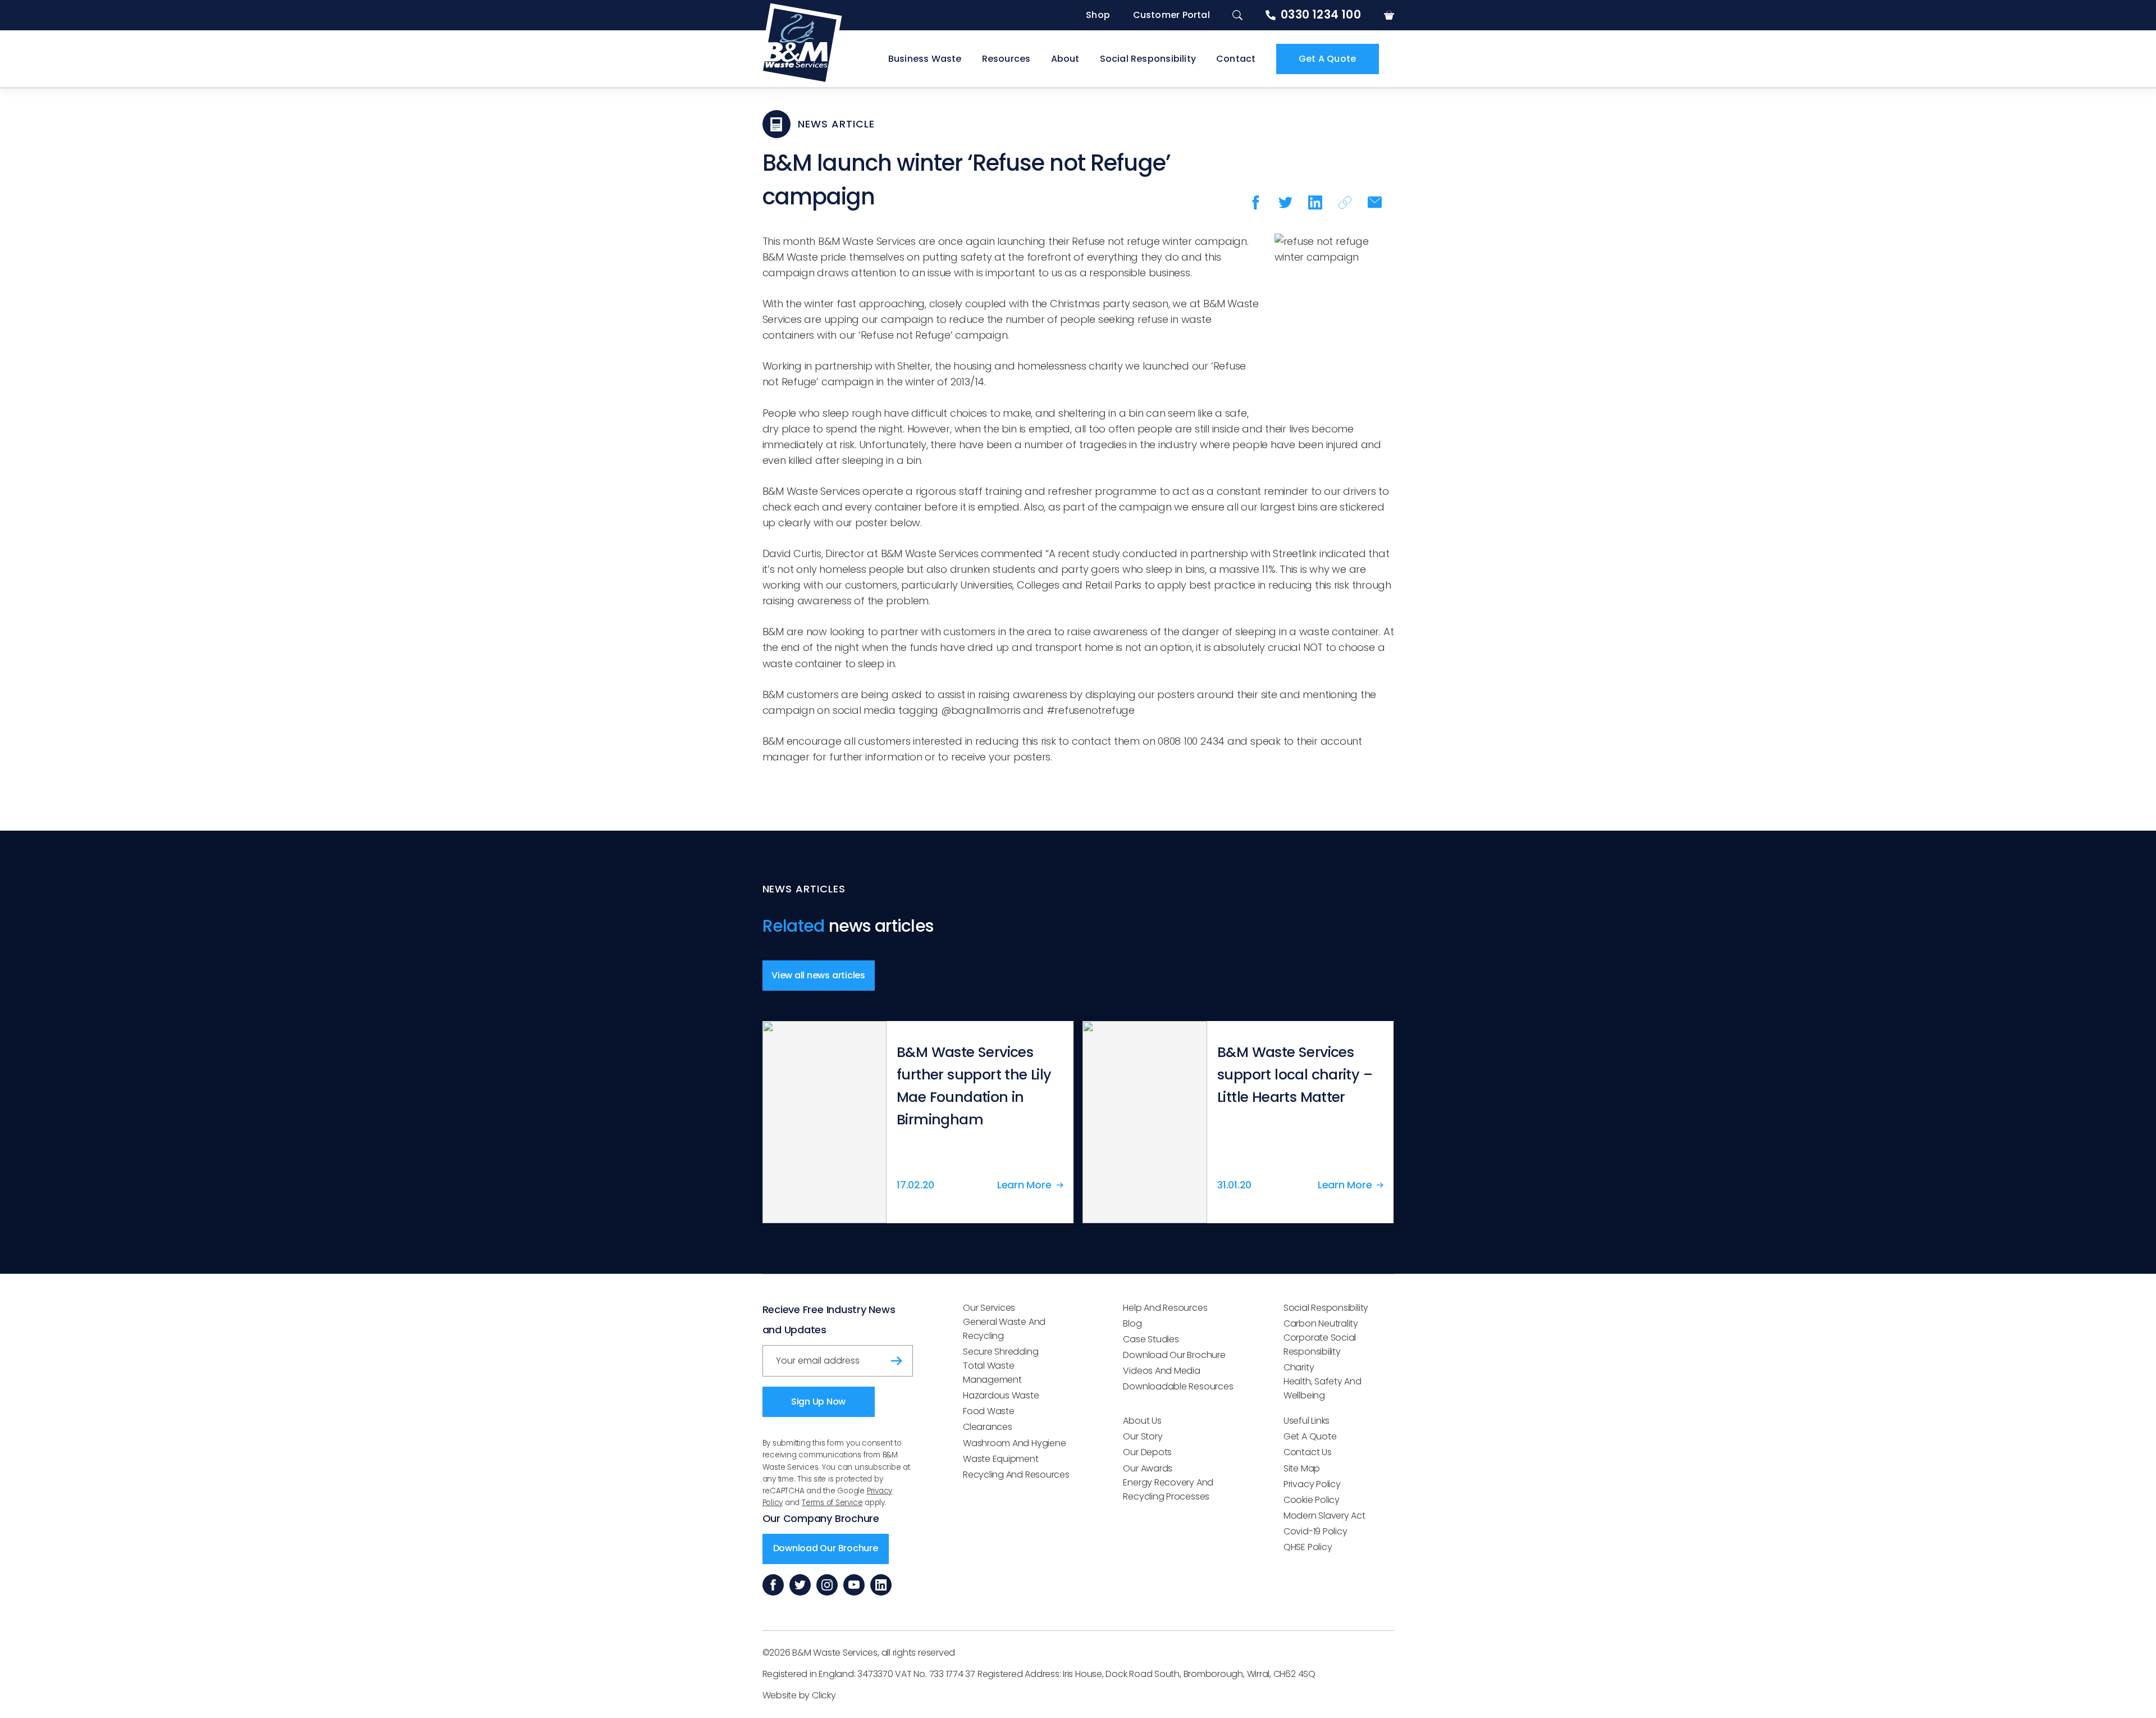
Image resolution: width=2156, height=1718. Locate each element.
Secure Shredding (1001, 1352)
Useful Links (1307, 1421)
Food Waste (989, 1411)
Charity (1299, 1367)
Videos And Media (1161, 1371)
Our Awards (1148, 1468)
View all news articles (818, 975)
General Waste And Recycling (1004, 1329)
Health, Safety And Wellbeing (1323, 1388)
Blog (1132, 1323)
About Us (1142, 1421)
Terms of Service (832, 1503)
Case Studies (1151, 1339)
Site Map (1302, 1468)
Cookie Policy (1312, 1500)
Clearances (988, 1427)
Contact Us (1308, 1452)
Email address (801, 1357)
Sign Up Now (818, 1402)
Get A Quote (1327, 59)
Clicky (824, 1695)
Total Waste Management (992, 1373)
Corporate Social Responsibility (1320, 1345)
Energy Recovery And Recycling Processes (1168, 1489)
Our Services (989, 1308)
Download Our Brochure (826, 1548)
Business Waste (925, 59)
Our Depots (1147, 1452)
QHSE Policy (1308, 1547)
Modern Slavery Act (1324, 1516)
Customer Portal (1171, 15)
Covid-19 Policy (1315, 1531)
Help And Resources (1165, 1308)
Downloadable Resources (1178, 1386)
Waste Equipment (1001, 1459)
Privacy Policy (1312, 1484)
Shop (1098, 15)
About (1065, 59)
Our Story (1143, 1436)
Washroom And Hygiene (1014, 1443)
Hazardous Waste (1001, 1395)
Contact (1236, 59)
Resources (1006, 59)
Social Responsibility (1148, 59)
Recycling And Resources (1016, 1475)
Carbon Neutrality (1321, 1323)
